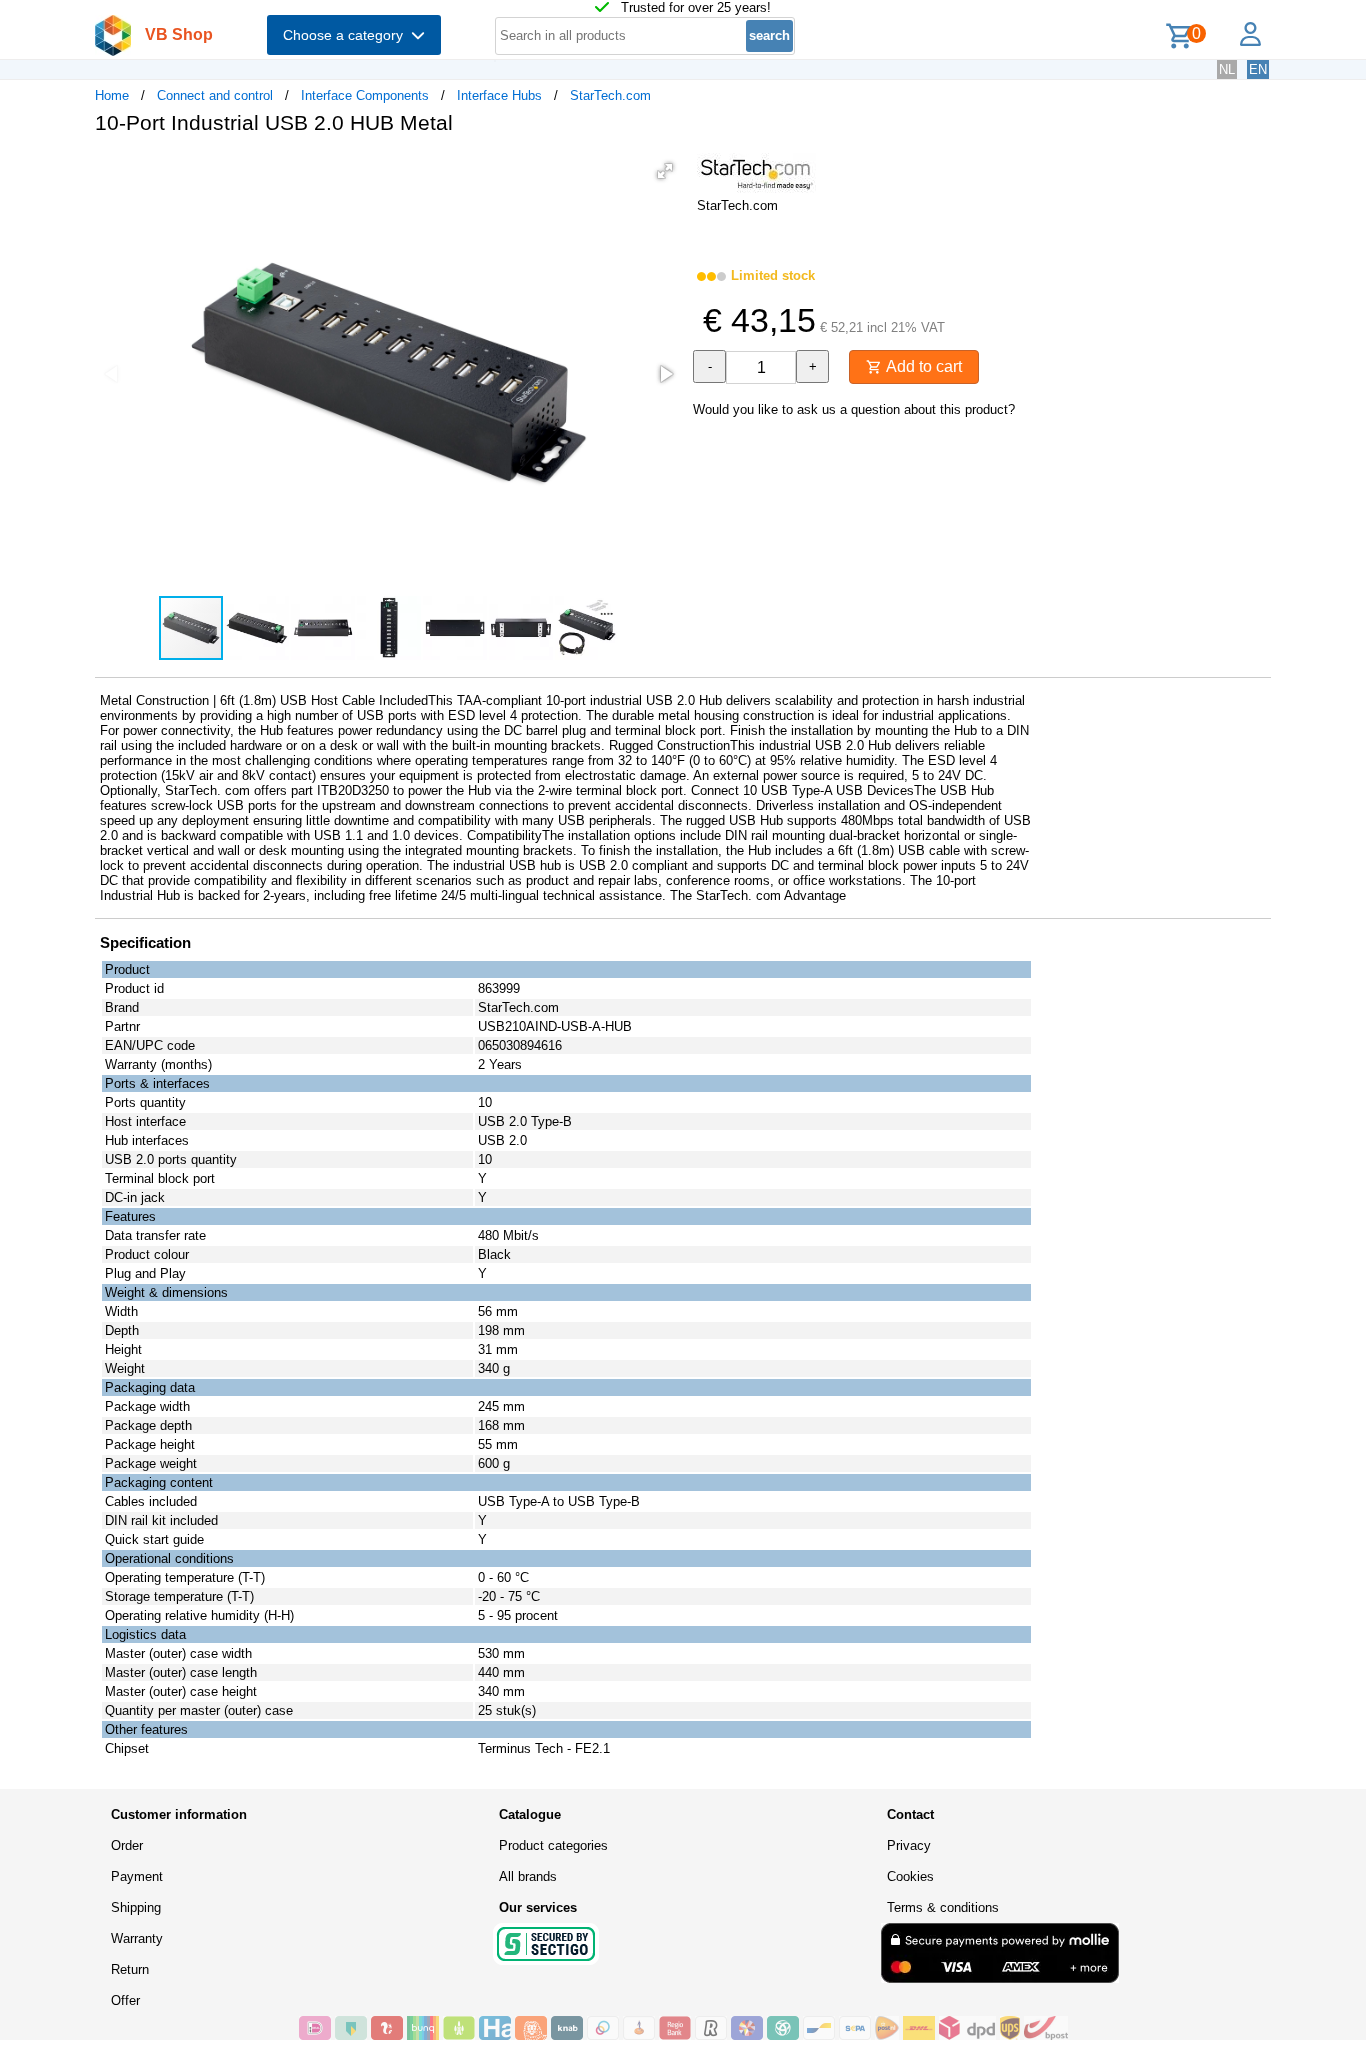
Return (130, 1969)
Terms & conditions (943, 1907)
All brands (528, 1876)
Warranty (137, 1938)
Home (112, 95)
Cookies (910, 1876)
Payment (137, 1876)
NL (1227, 69)
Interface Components (365, 95)
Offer (125, 2000)
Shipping (136, 1907)
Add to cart (922, 366)
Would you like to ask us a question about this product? (854, 409)
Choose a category (347, 35)
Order (127, 1845)
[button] (665, 171)
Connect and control (215, 95)
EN (1258, 69)
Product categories (553, 1845)
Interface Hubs (499, 95)
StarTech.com (610, 95)
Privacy (909, 1845)
